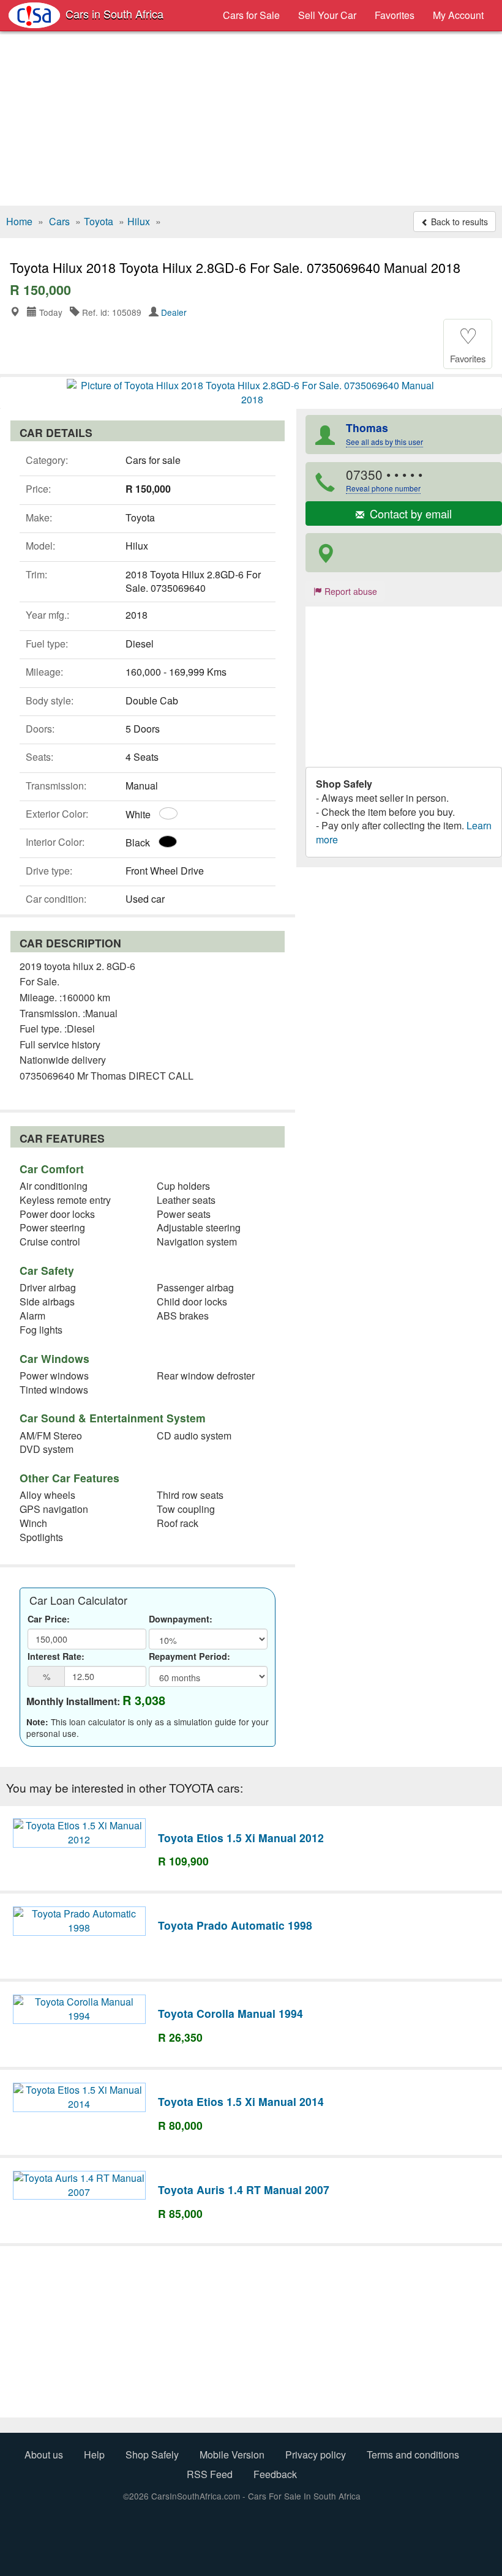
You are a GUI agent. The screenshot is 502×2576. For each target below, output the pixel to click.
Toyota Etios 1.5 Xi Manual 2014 (241, 2101)
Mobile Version (232, 2455)
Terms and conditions (413, 2455)
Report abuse (350, 591)
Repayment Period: (189, 1656)
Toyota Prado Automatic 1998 (235, 1925)
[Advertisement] (251, 120)
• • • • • (384, 479)
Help (94, 2455)
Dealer (174, 312)
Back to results (458, 222)
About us (44, 2455)
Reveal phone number (383, 488)
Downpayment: (181, 1619)
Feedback (275, 2474)
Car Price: (49, 1619)
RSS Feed (210, 2474)
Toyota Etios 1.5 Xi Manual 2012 (241, 1838)
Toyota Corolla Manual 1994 (230, 2013)
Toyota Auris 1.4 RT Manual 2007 (244, 2190)
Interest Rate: (56, 1656)
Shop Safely (152, 2455)
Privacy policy (316, 2455)
